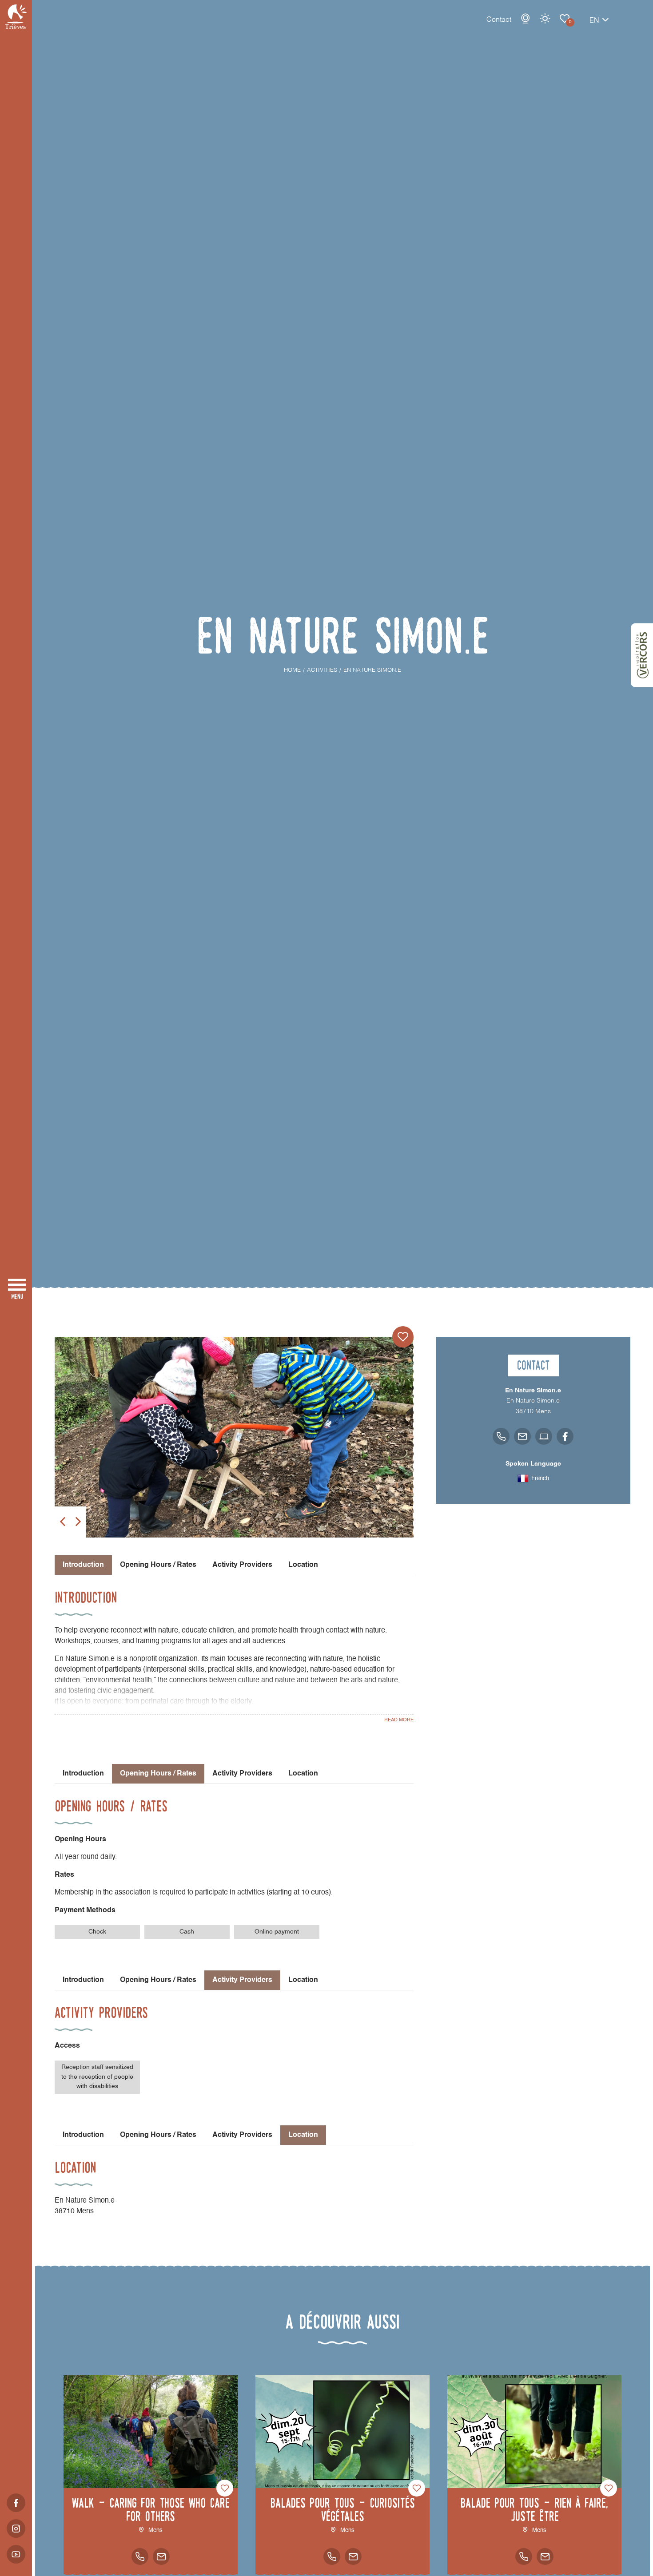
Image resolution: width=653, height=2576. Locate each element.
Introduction (83, 1774)
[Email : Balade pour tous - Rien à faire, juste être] (545, 2556)
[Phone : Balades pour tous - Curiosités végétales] (332, 2556)
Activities (565, 19)
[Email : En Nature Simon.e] (522, 1436)
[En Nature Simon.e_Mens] (234, 1437)
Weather (545, 19)
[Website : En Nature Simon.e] (544, 1436)
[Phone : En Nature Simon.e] (501, 1436)
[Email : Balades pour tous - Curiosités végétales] (353, 2556)
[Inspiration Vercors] (642, 655)
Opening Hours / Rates (158, 1565)
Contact (499, 20)
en (594, 21)
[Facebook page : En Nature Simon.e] (565, 1436)
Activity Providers (242, 1565)
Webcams (526, 19)
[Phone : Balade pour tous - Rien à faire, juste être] (524, 2556)
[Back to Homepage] (16, 17)
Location (303, 1565)
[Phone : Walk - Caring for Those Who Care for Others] (140, 2556)
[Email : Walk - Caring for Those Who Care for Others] (161, 2556)
